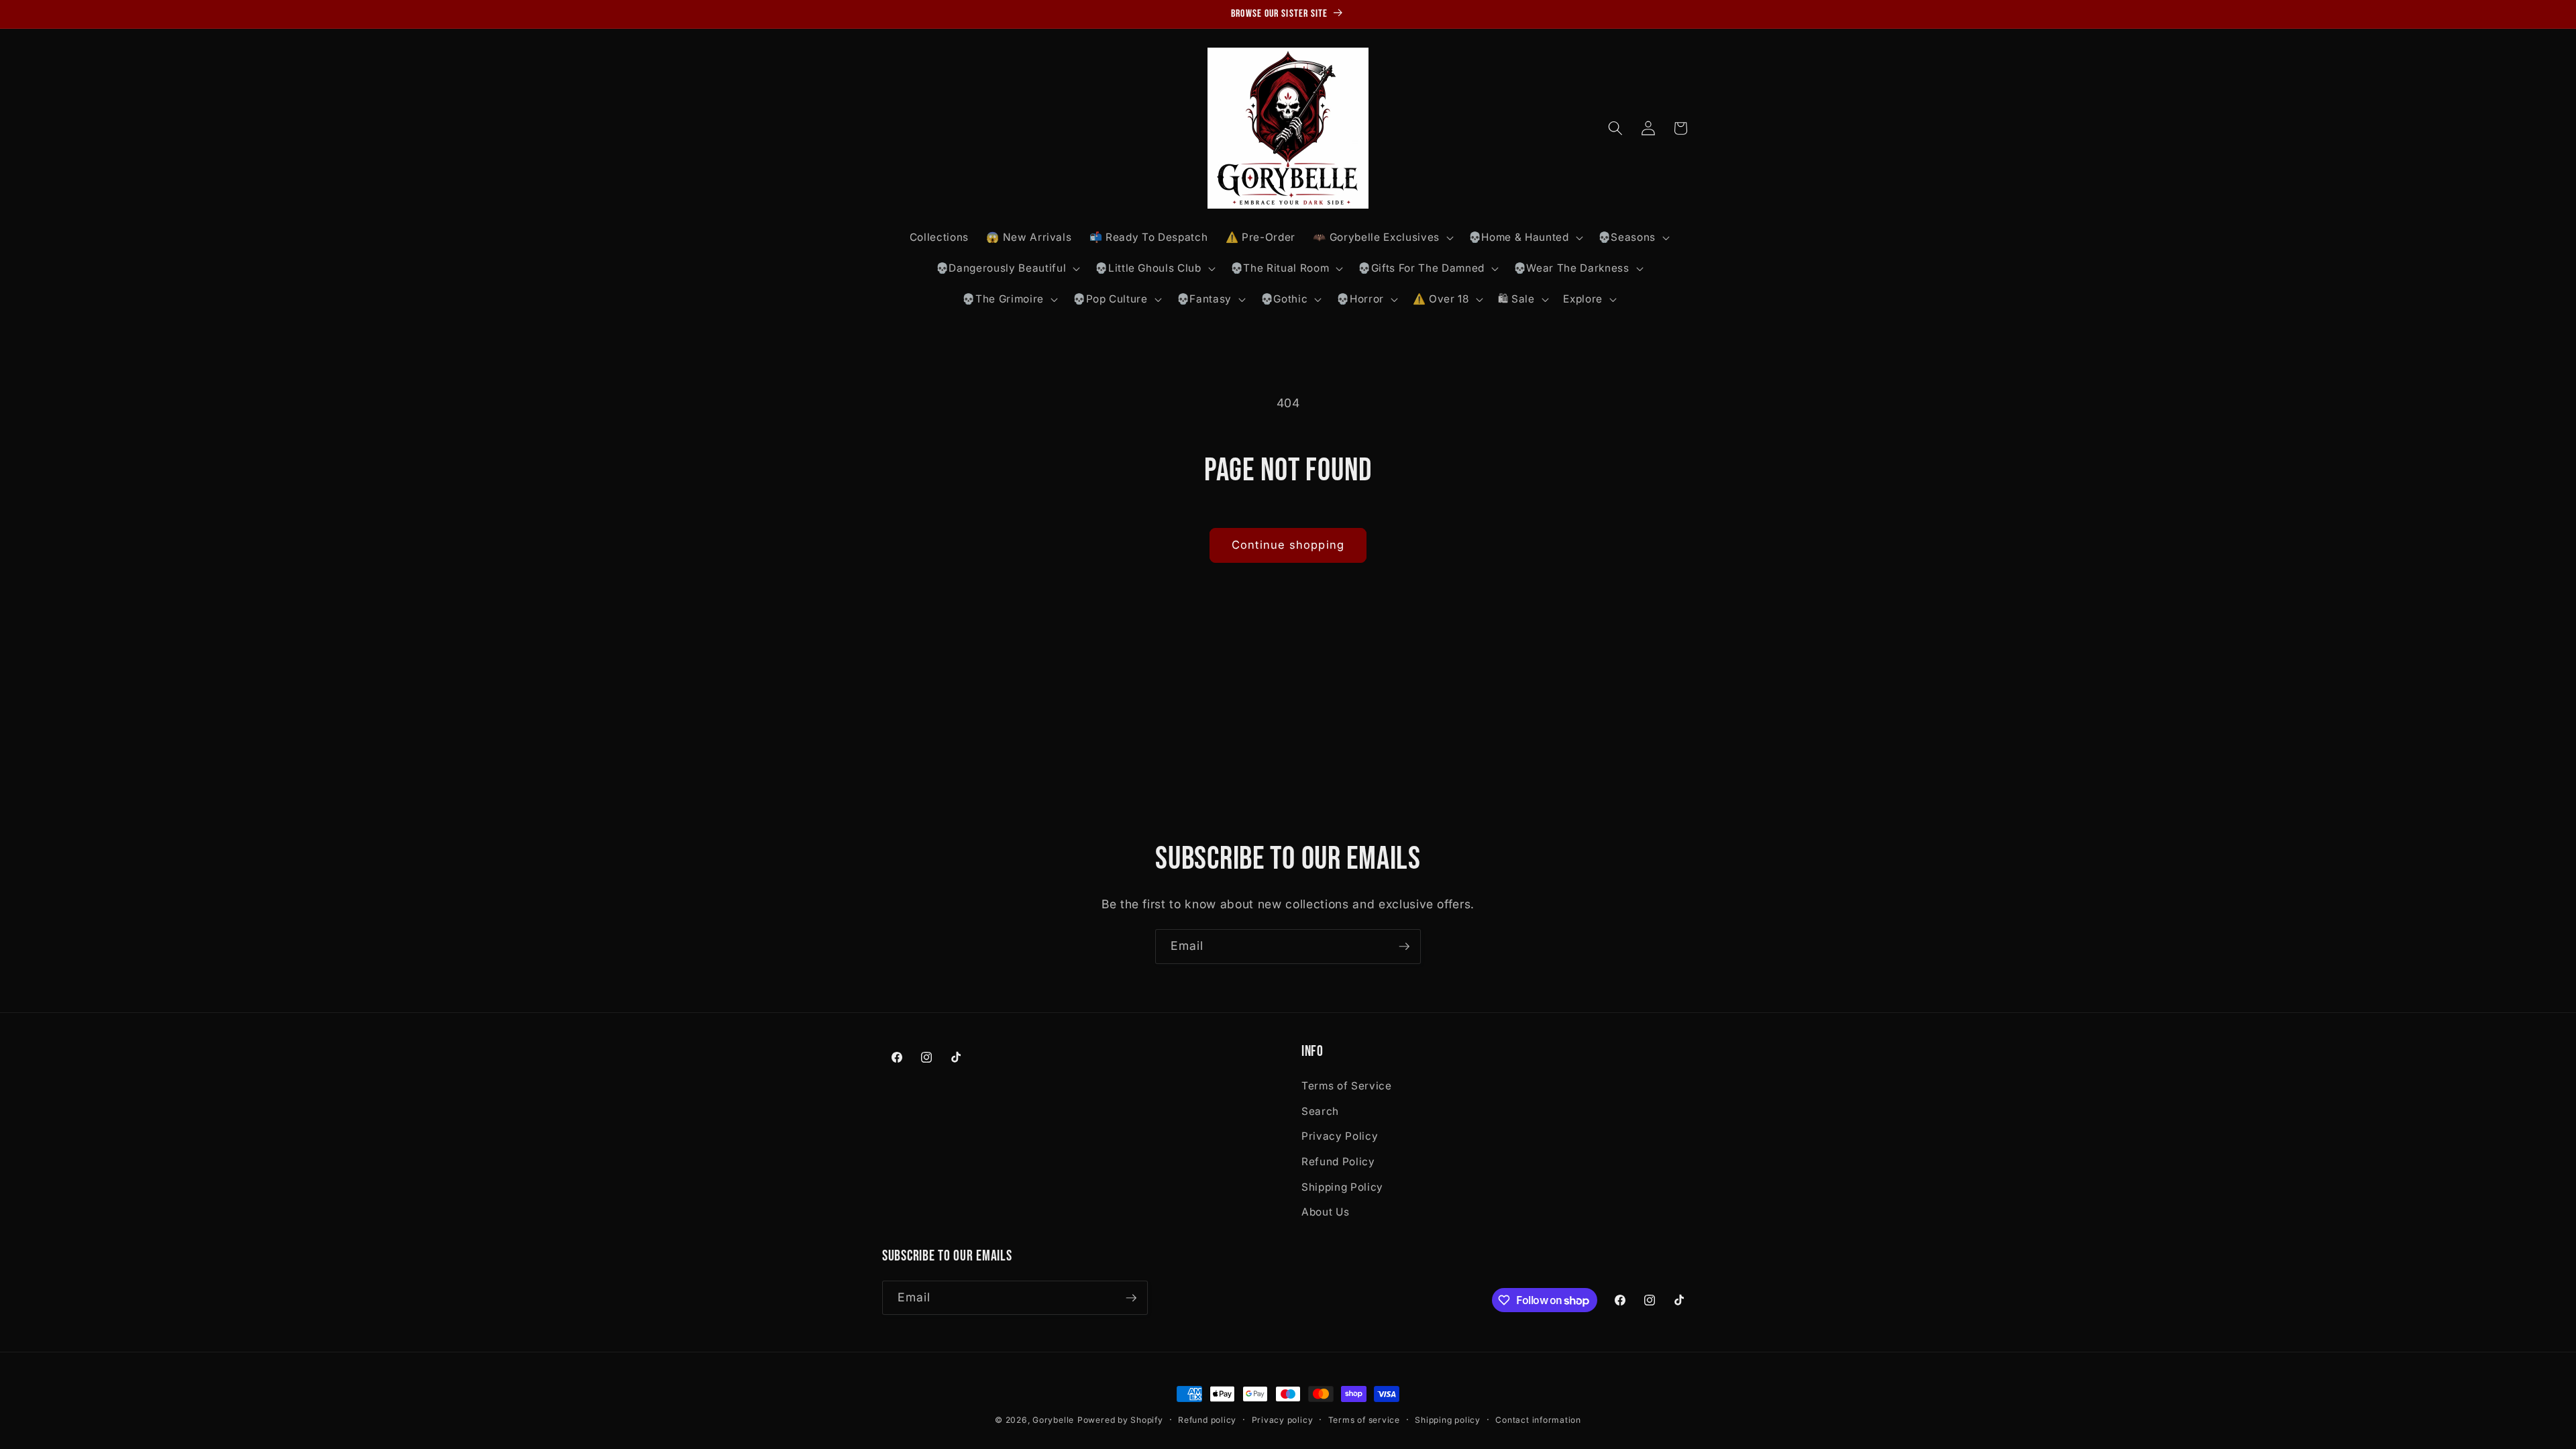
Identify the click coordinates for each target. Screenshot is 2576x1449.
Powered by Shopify (1120, 1420)
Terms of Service (1347, 1086)
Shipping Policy (1342, 1187)
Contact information (1538, 1420)
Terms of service (1364, 1420)
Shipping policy (1448, 1420)
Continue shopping (1288, 545)
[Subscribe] (1404, 947)
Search (1320, 1111)
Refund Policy (1338, 1162)
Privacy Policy (1340, 1136)
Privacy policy (1283, 1420)
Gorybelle (1053, 1420)
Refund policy (1207, 1420)
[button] (1382, 237)
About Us (1325, 1212)
